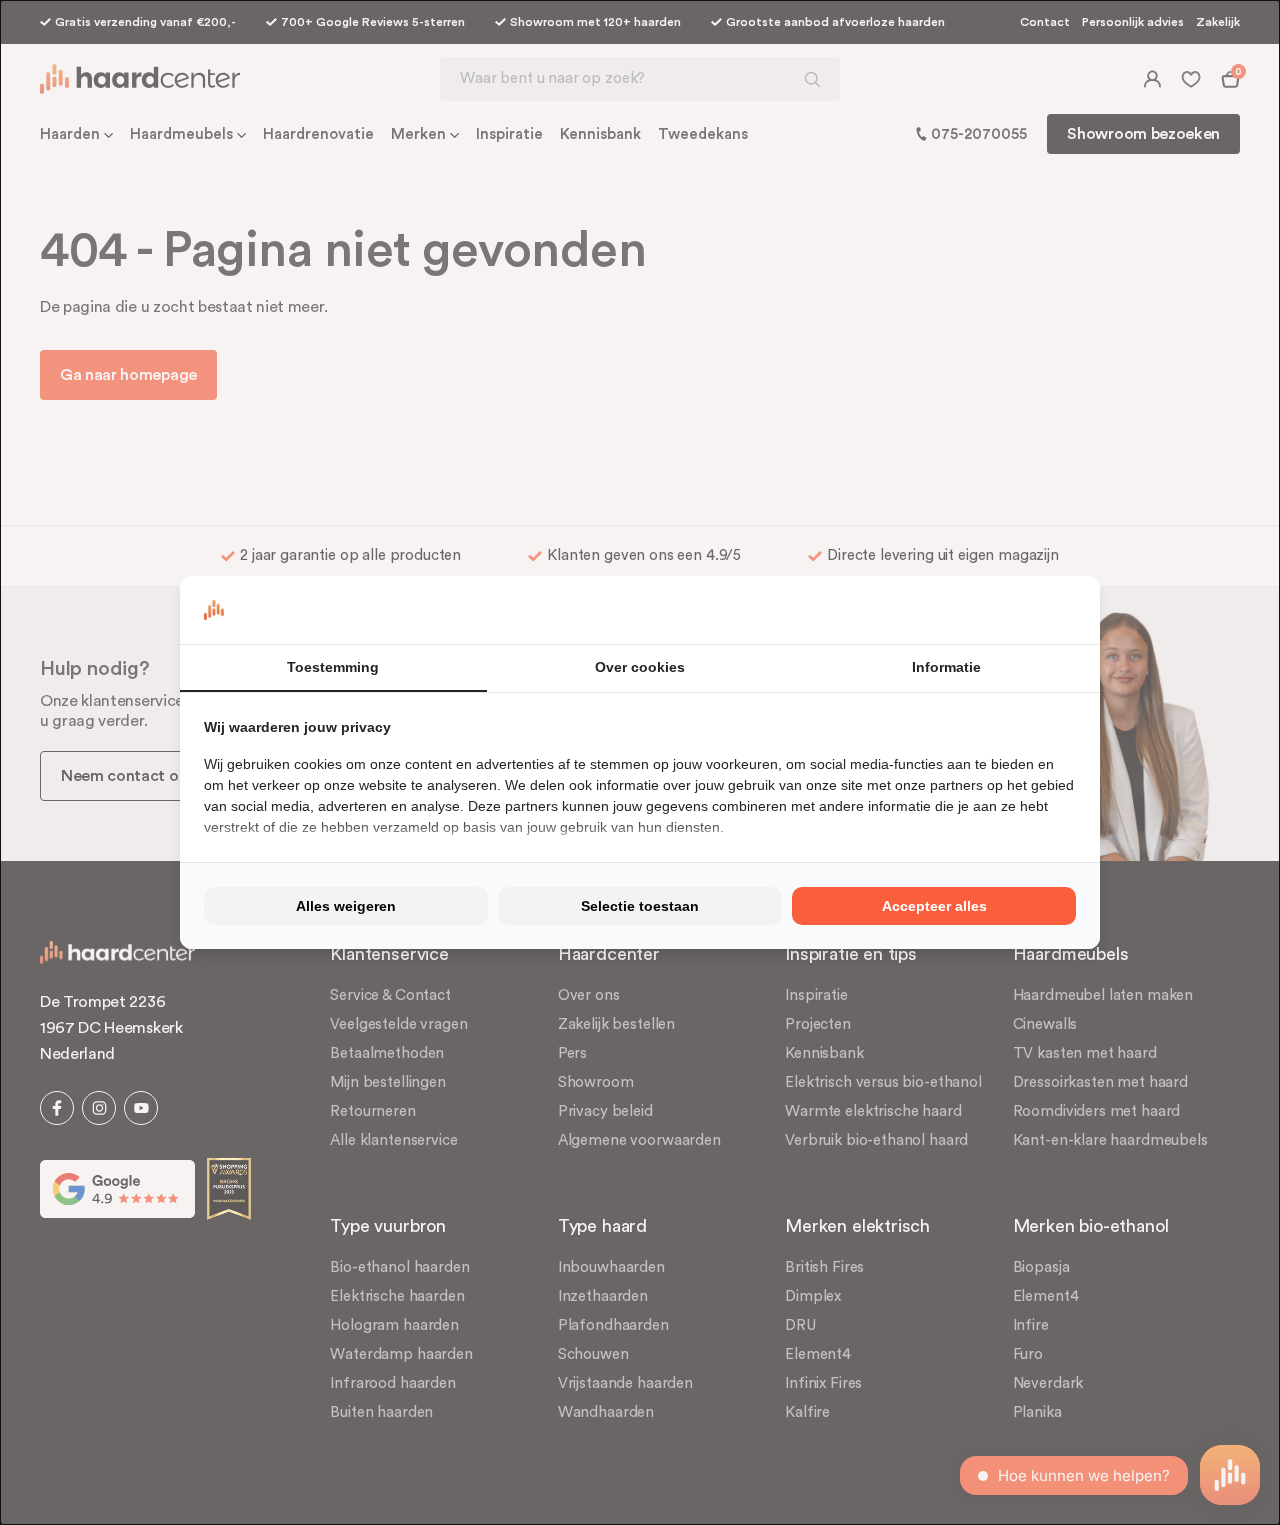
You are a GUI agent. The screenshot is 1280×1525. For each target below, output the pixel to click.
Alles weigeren (346, 906)
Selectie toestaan (640, 906)
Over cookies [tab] (640, 667)
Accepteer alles (934, 906)
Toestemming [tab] (333, 667)
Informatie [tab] (946, 667)
